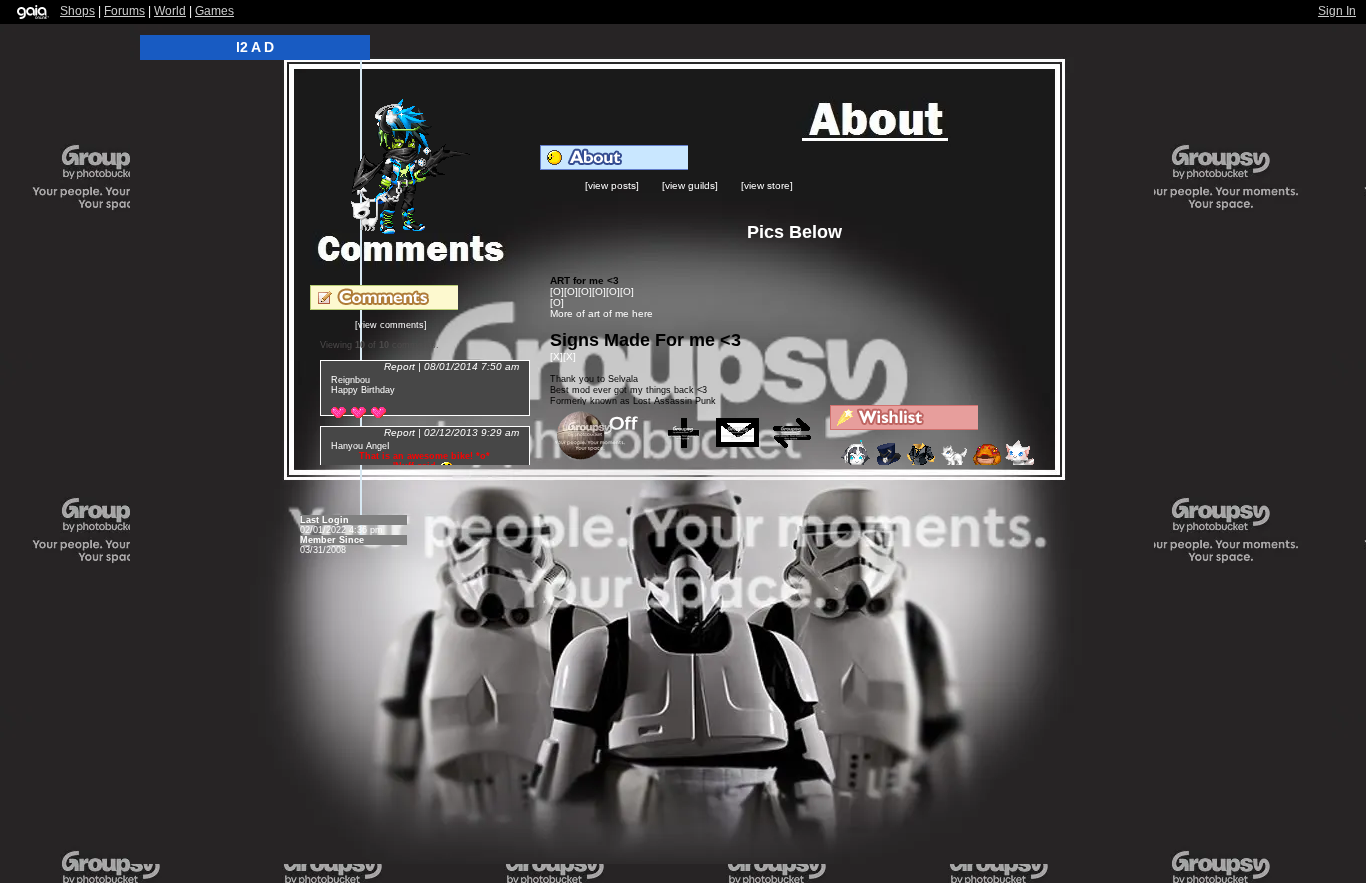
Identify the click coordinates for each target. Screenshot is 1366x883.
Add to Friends (690, 441)
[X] (556, 356)
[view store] (767, 185)
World (170, 11)
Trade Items (798, 441)
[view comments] (391, 325)
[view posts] (612, 185)
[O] (557, 291)
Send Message (745, 441)
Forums (124, 11)
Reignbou (350, 380)
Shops (77, 11)
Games (214, 11)
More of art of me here (601, 313)
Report (399, 366)
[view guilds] (690, 185)
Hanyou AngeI (360, 446)
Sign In (1337, 11)
